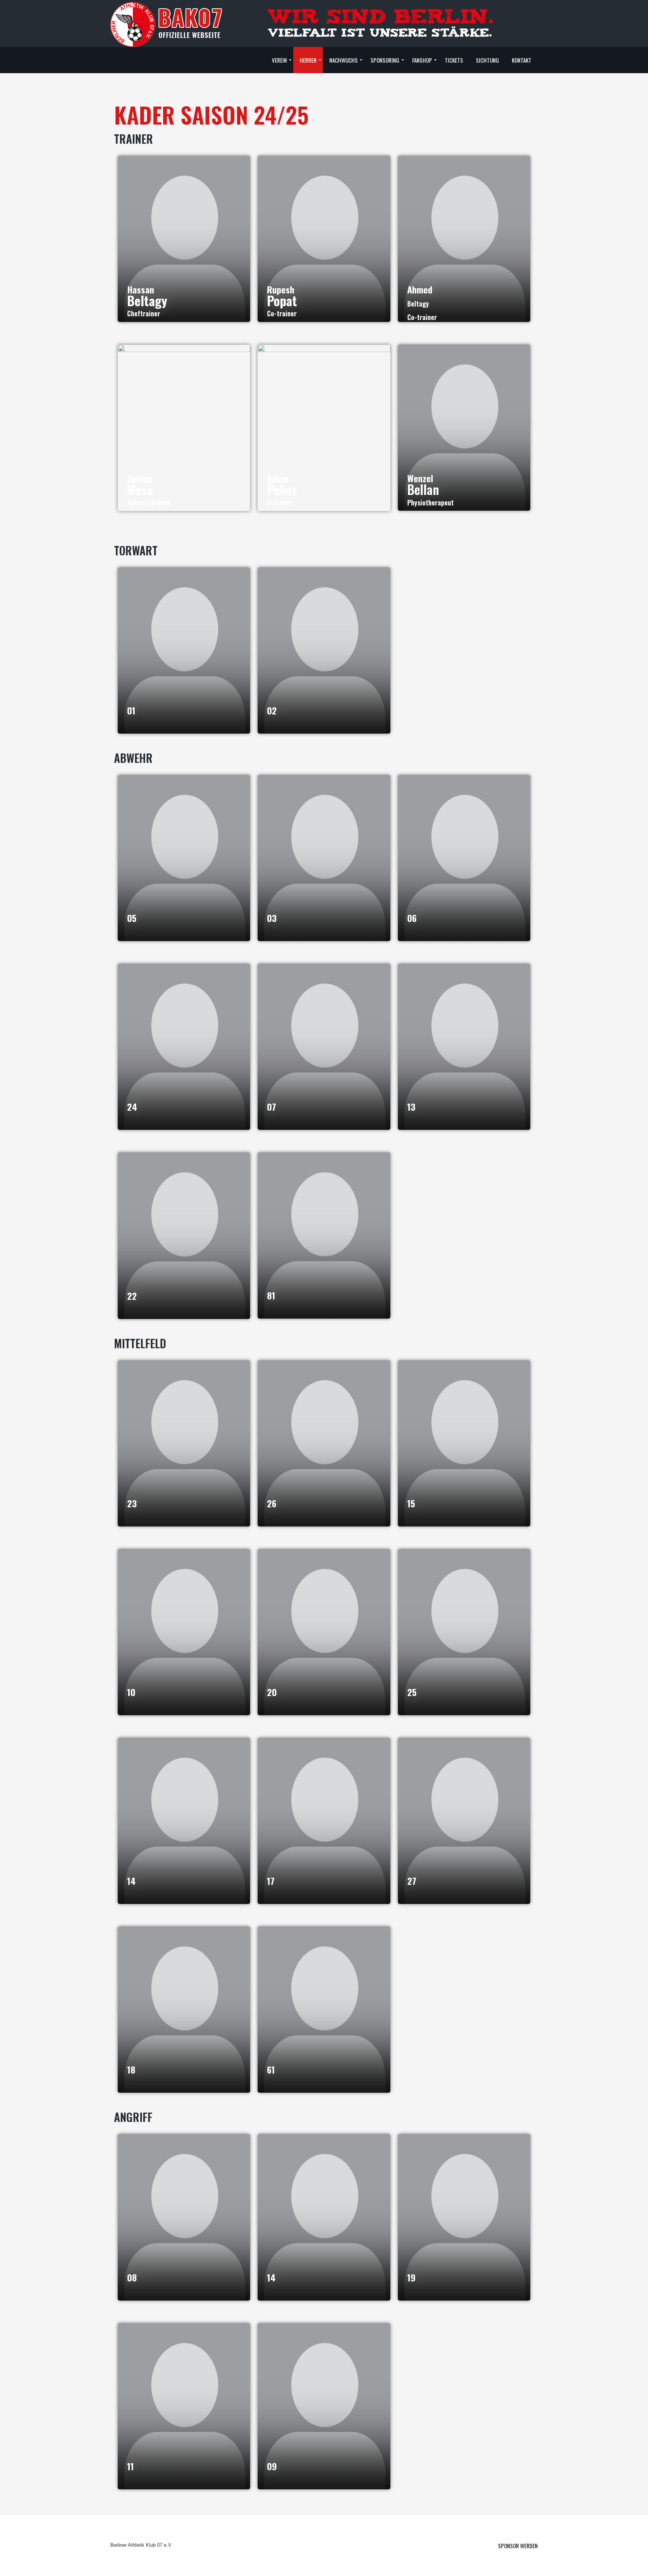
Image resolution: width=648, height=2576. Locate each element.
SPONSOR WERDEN (518, 2546)
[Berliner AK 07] (166, 24)
